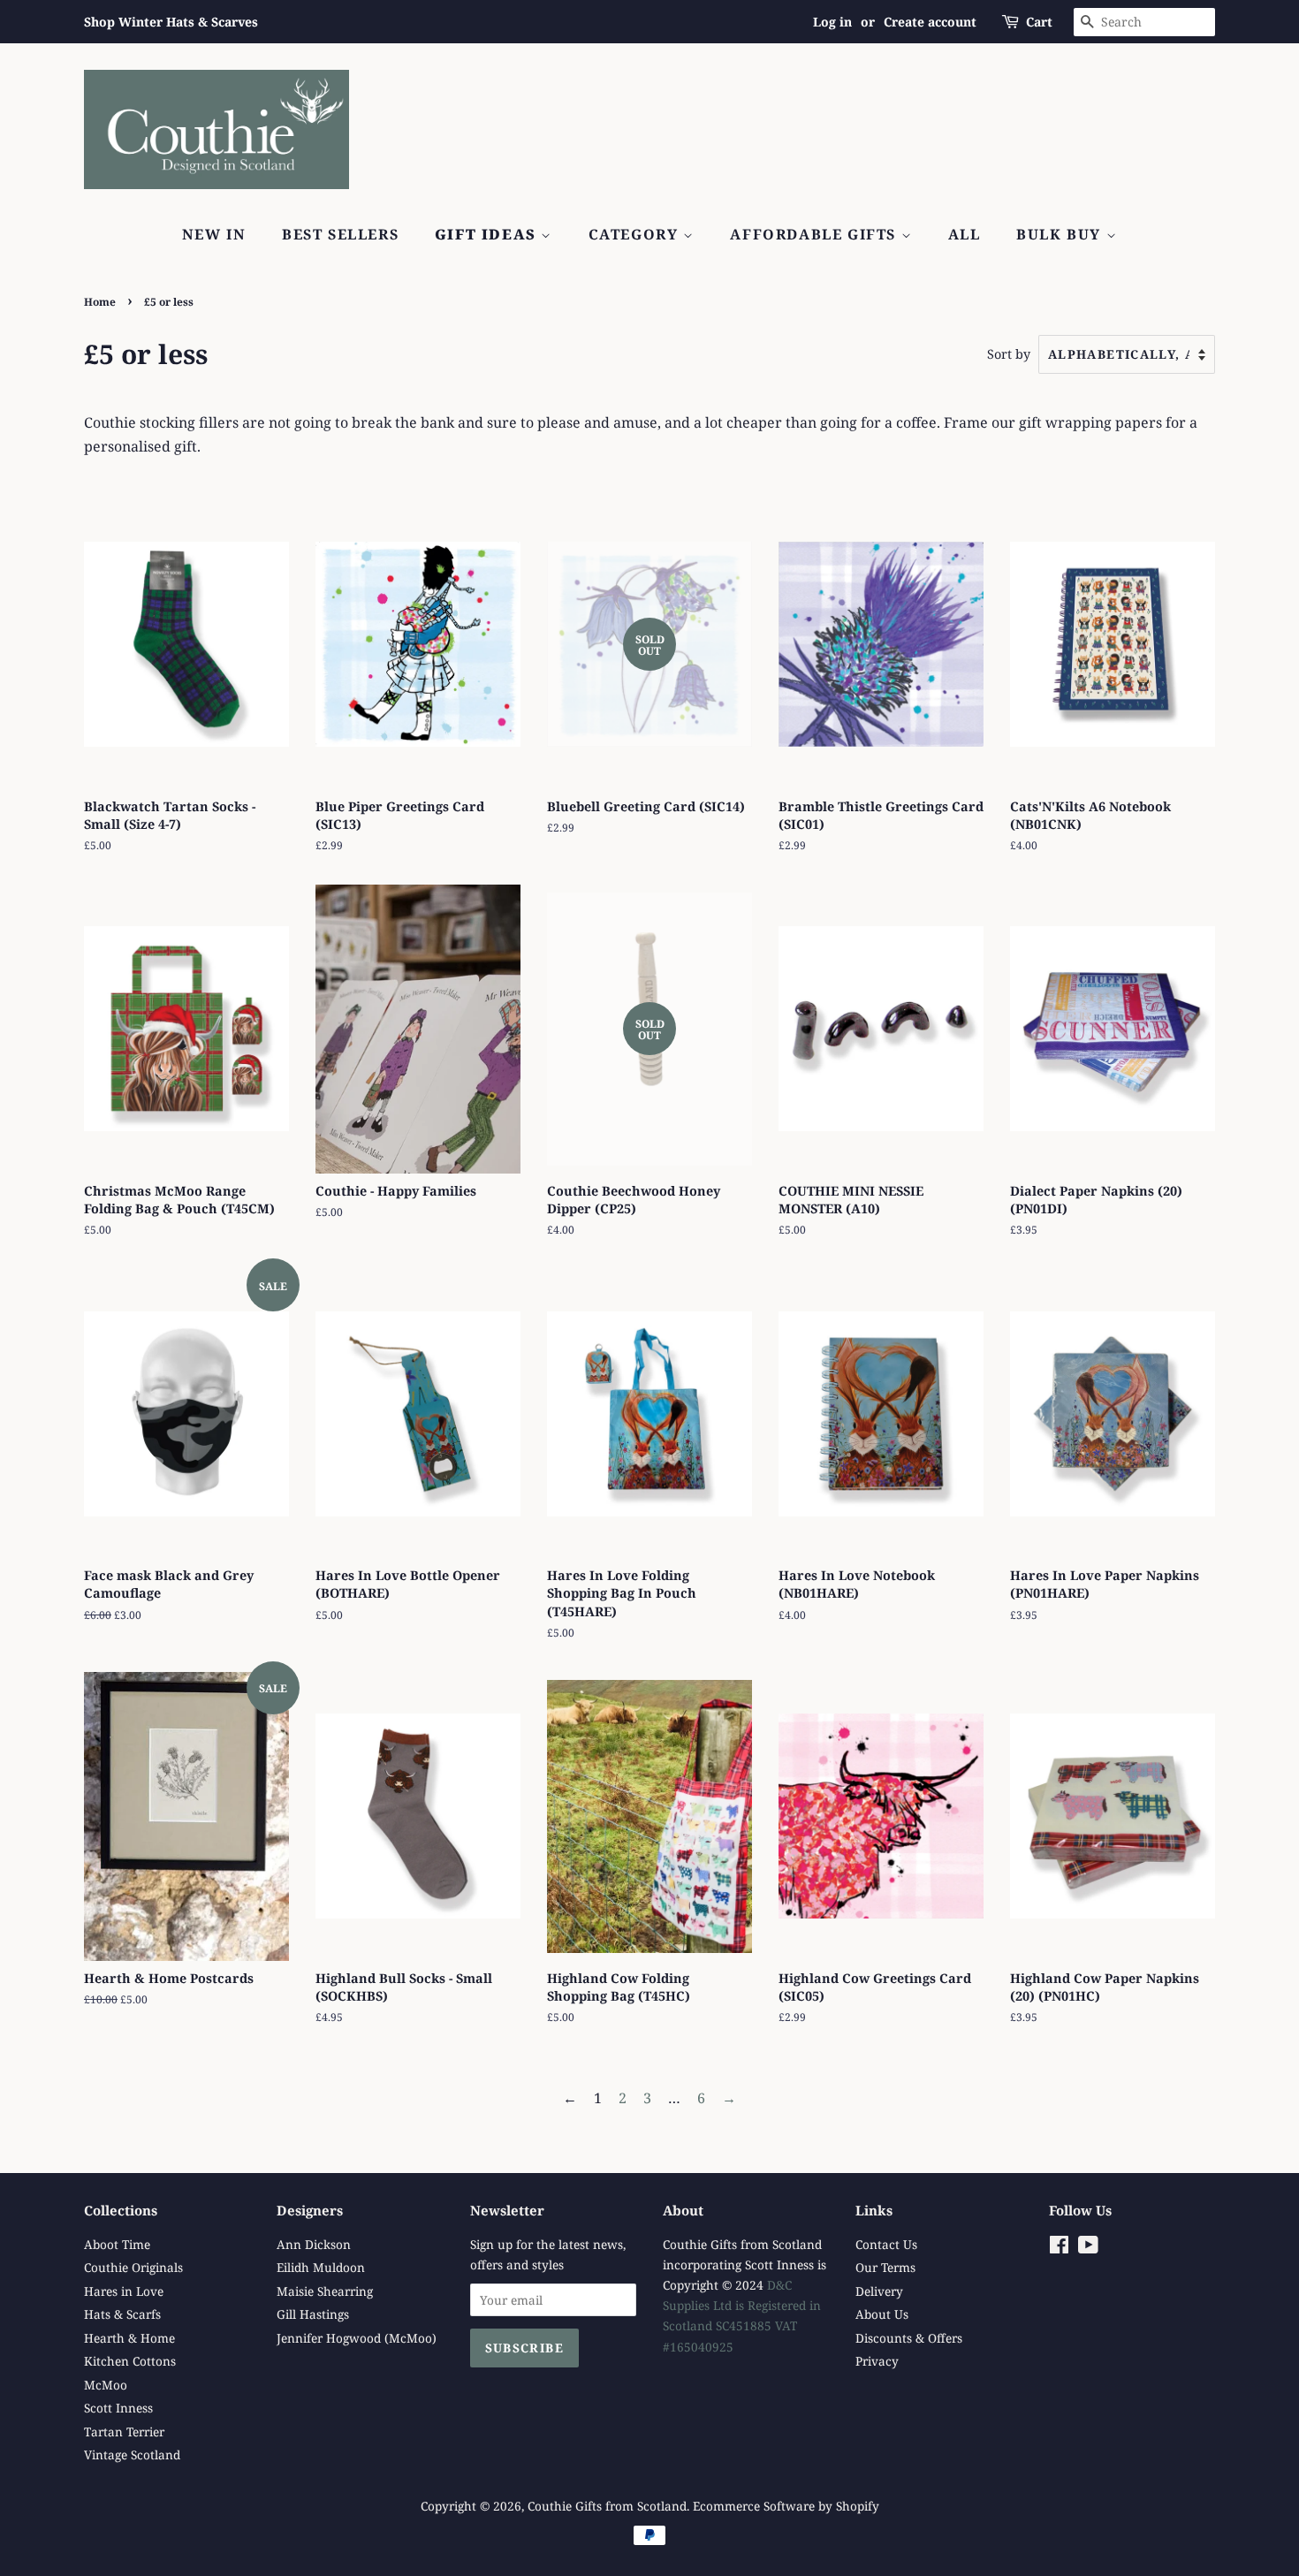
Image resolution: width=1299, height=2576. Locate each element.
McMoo (106, 2385)
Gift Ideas (488, 234)
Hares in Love (124, 2291)
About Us (882, 2314)
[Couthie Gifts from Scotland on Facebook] (1059, 2248)
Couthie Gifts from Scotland (607, 2506)
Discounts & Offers (909, 2338)
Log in (832, 22)
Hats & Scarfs (122, 2314)
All (965, 234)
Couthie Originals (133, 2267)
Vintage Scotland (132, 2454)
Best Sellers (340, 234)
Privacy (877, 2361)
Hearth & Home (129, 2338)
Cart (1039, 22)
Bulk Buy (1061, 234)
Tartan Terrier (124, 2432)
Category (636, 234)
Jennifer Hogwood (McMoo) (357, 2338)
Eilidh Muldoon (321, 2267)
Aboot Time (117, 2244)
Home (100, 302)
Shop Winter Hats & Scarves (171, 22)
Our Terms (885, 2267)
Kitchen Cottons (130, 2361)
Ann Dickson (314, 2244)
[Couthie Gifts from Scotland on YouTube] (1088, 2248)
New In (214, 234)
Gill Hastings (313, 2314)
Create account (930, 22)
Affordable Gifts (815, 234)
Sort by (1009, 354)
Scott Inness (118, 2408)
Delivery (879, 2291)
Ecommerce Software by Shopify (786, 2506)
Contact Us (886, 2244)
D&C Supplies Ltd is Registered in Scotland (742, 2305)
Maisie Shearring (325, 2291)
